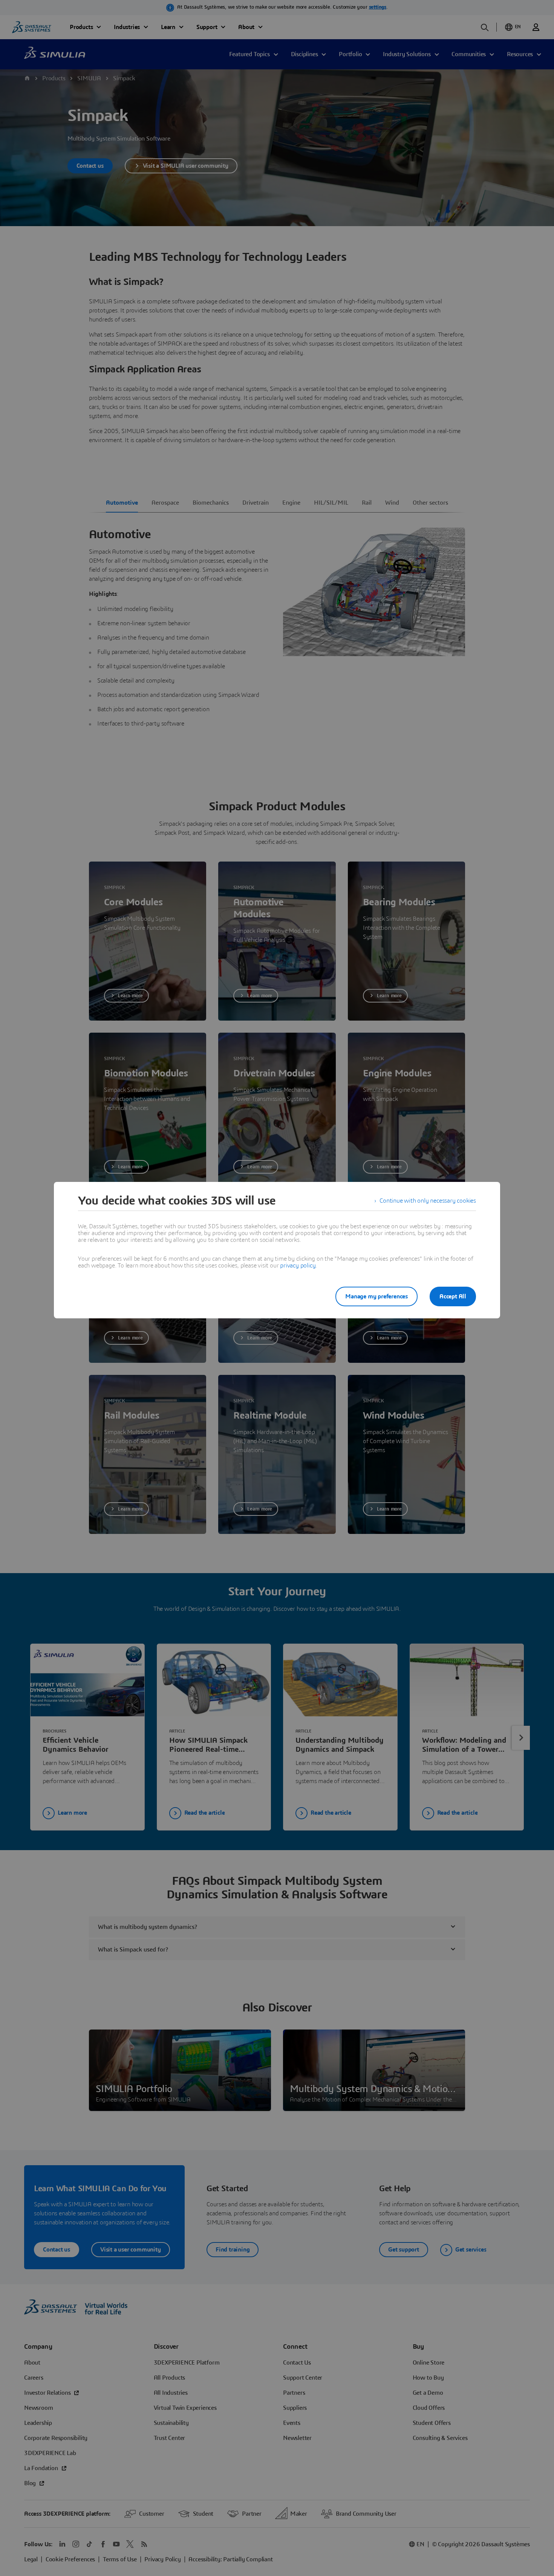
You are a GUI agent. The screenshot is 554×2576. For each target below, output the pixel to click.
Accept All (453, 1296)
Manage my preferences (376, 1296)
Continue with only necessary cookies (428, 1201)
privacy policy (298, 1266)
